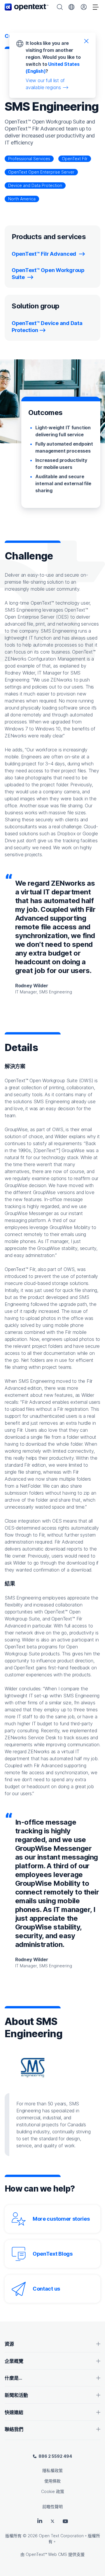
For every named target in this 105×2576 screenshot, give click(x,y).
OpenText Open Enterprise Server (41, 172)
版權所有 (13, 2536)
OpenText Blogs (53, 2254)
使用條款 (52, 2481)
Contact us (46, 2289)
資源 (9, 2344)
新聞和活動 (16, 2395)
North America (22, 199)
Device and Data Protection (35, 185)
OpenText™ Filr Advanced (44, 254)
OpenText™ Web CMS (46, 2554)
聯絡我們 (14, 2429)
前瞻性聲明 (52, 2507)
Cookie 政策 (53, 2491)
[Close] (86, 41)
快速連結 (14, 2412)
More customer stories (61, 2219)
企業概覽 (14, 2361)
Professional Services (29, 159)
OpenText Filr (75, 159)
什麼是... (13, 2378)
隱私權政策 (52, 2470)
